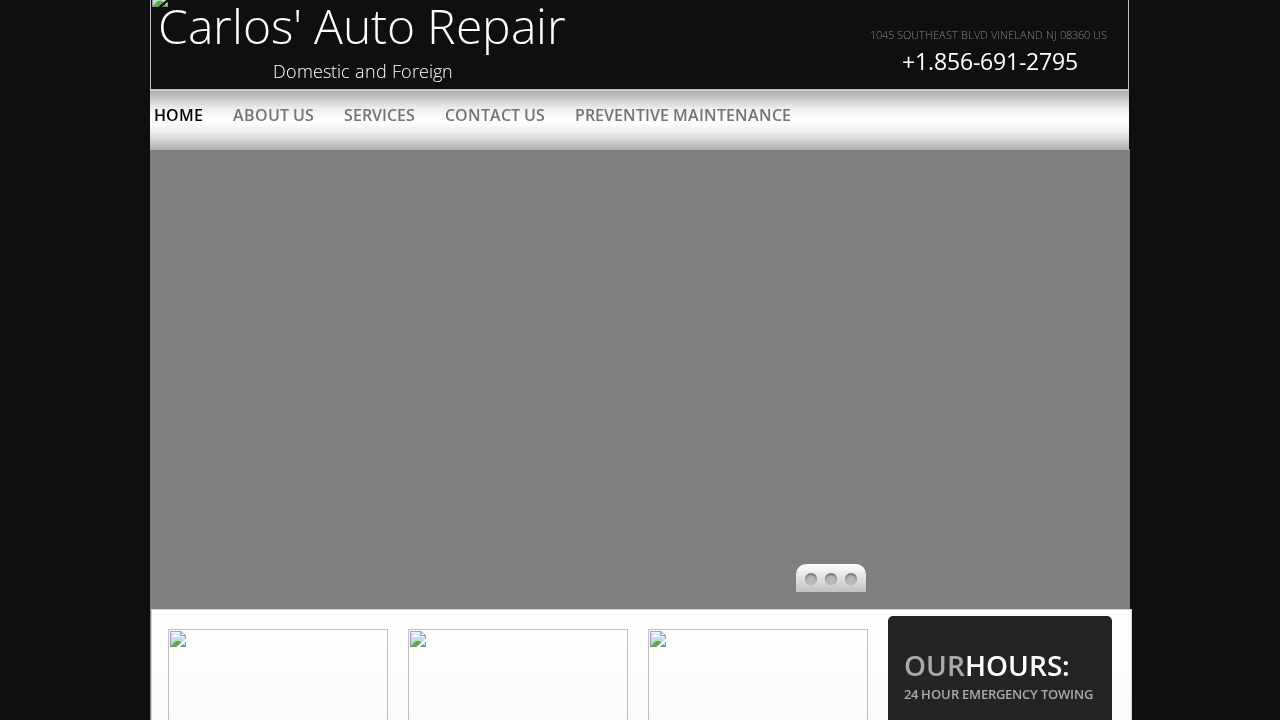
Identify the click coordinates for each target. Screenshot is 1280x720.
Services (379, 115)
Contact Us (495, 115)
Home (178, 115)
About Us (273, 115)
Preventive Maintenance (683, 115)
